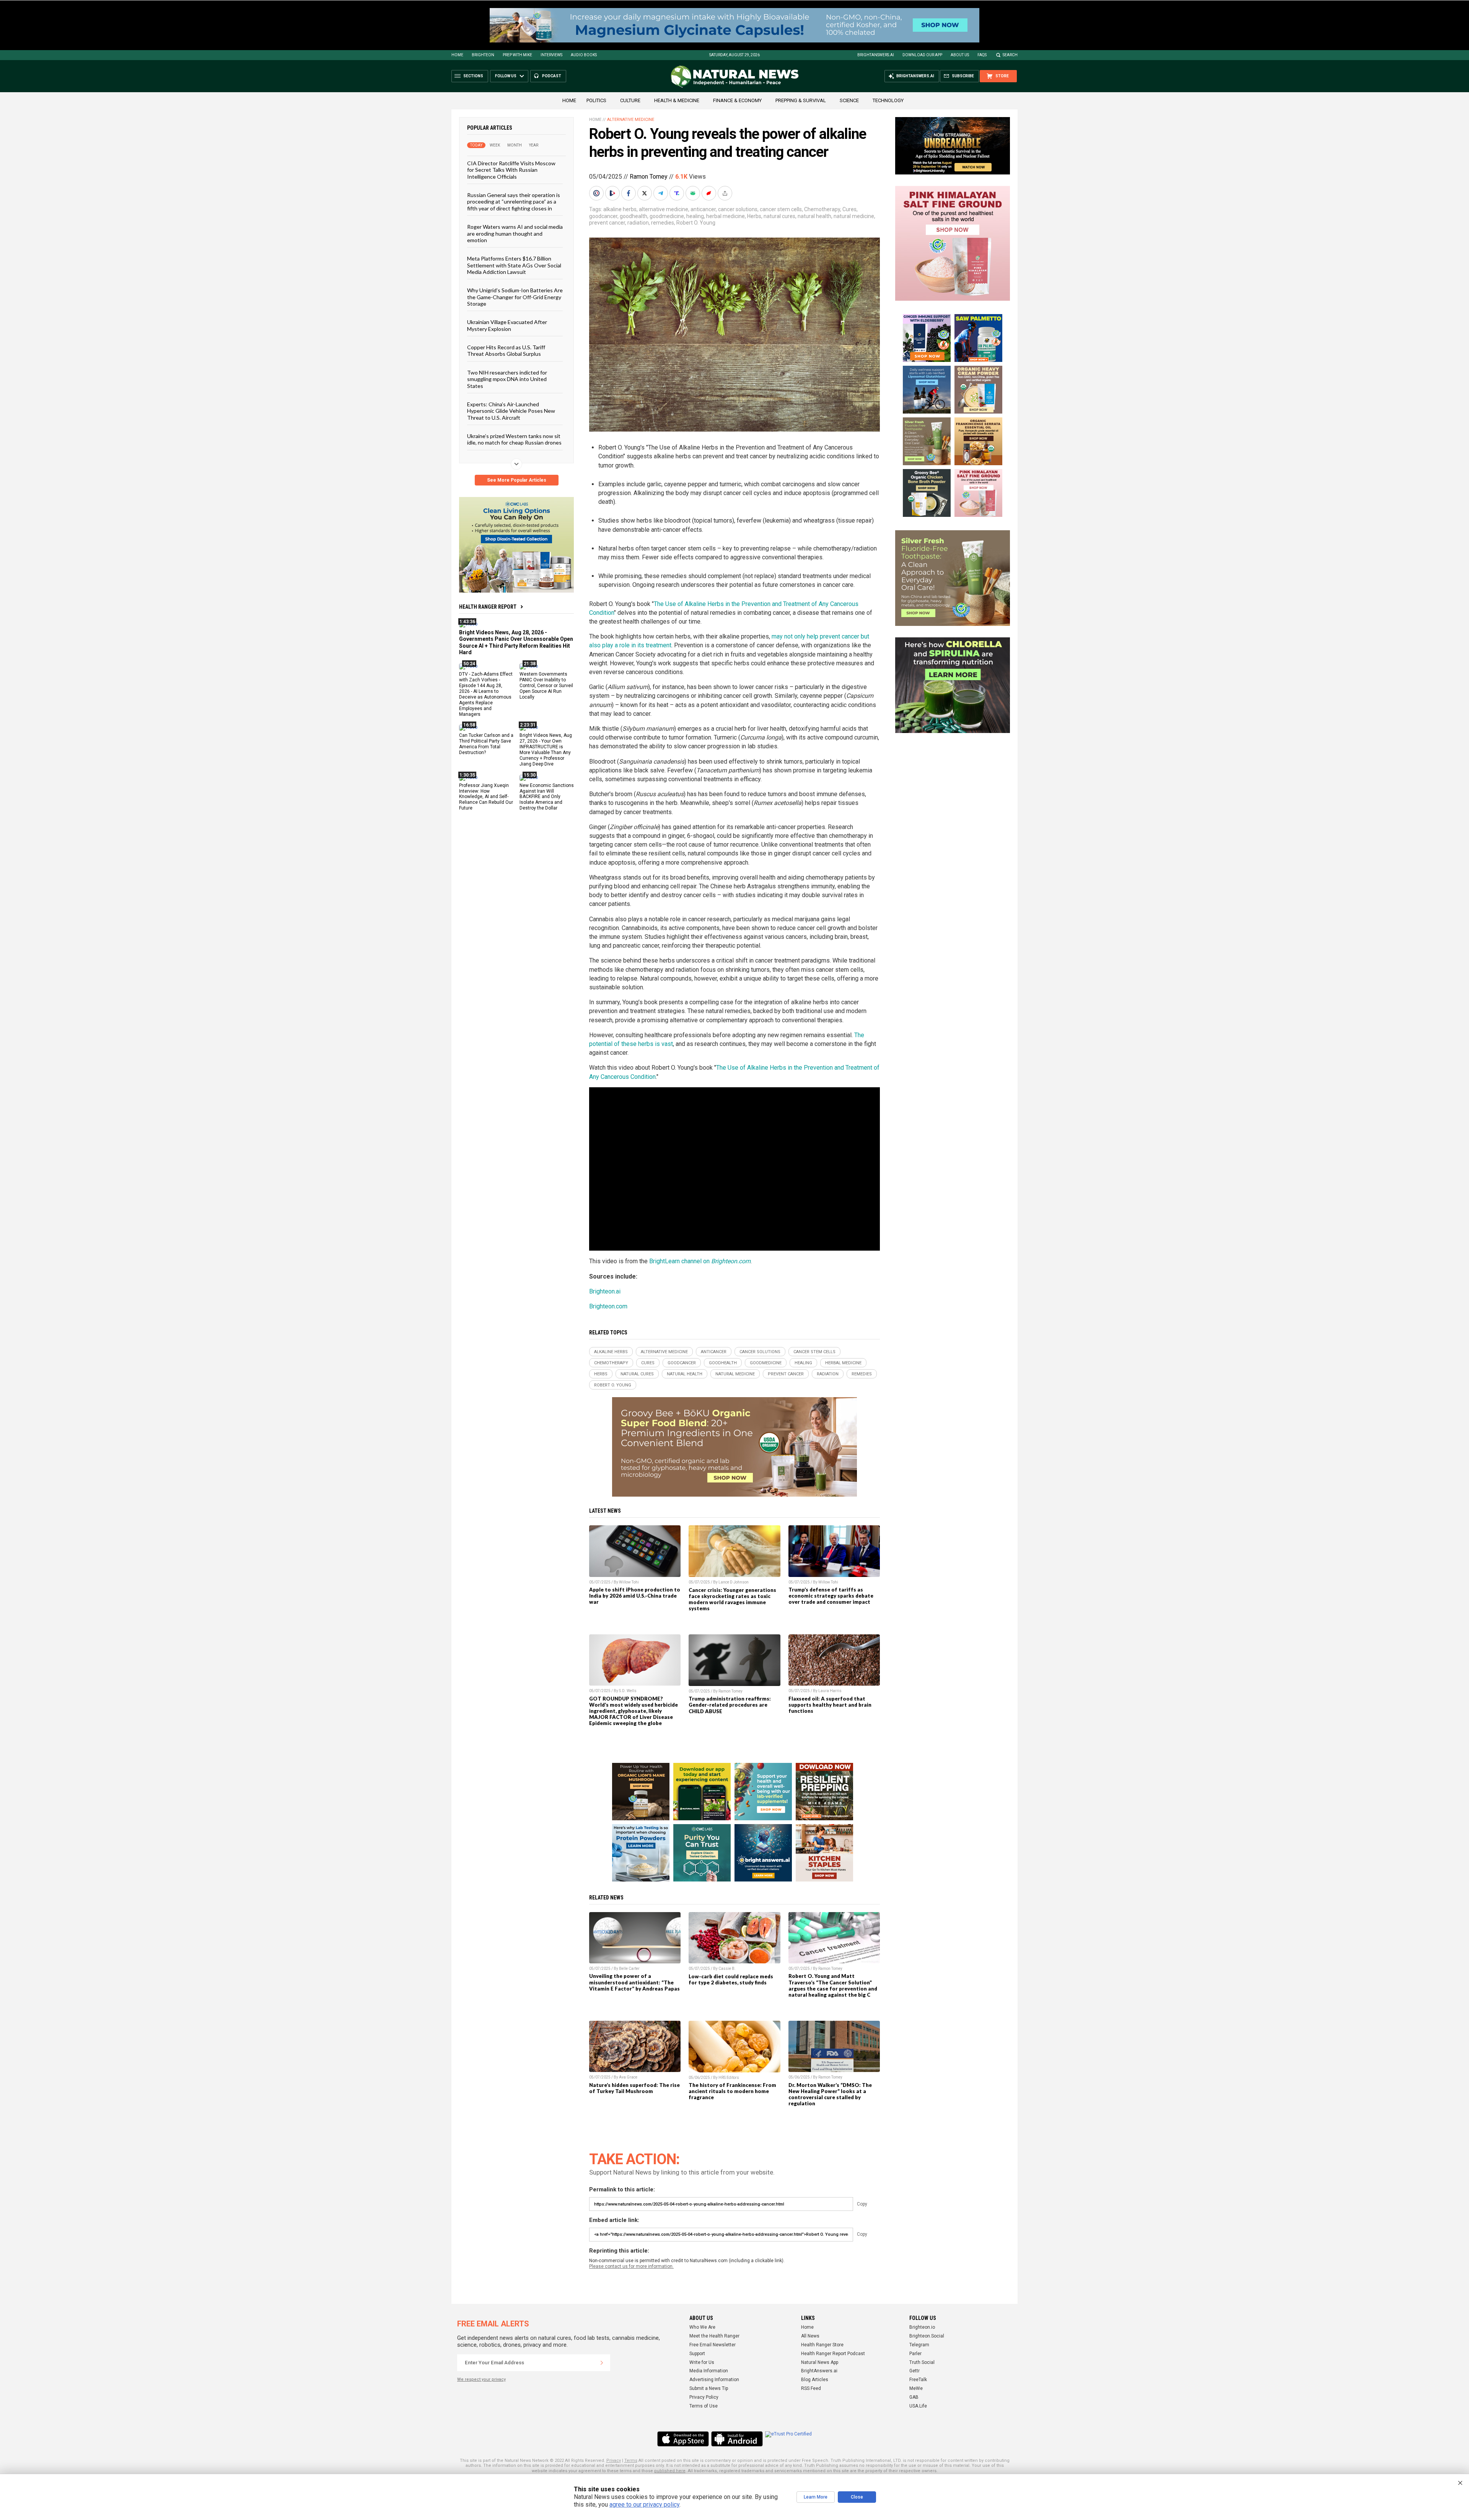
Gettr (914, 2371)
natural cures (779, 216)
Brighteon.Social (927, 2336)
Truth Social (922, 2362)
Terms (631, 2461)
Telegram (919, 2345)
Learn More (816, 2497)
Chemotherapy (822, 209)
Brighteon (483, 55)
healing (695, 216)
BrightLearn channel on (700, 1261)
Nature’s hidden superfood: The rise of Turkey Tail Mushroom (634, 2088)
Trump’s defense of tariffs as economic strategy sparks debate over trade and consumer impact (831, 1596)
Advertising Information (714, 2380)
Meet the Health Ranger (714, 2336)
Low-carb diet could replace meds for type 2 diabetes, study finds (731, 1979)
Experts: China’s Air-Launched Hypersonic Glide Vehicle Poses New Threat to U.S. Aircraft (511, 411)
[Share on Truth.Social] (677, 193)
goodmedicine (667, 216)
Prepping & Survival (801, 100)
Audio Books (584, 55)
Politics (596, 100)
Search (1010, 55)
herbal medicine (726, 216)
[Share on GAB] (694, 193)
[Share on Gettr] (710, 193)
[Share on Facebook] (629, 193)
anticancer (703, 209)
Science (849, 100)
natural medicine (854, 216)
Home (457, 55)
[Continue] (602, 2363)
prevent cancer (607, 223)
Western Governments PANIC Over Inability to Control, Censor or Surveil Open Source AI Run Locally (546, 686)
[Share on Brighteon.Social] (597, 193)
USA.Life (918, 2406)
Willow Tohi (629, 1582)
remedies (663, 223)
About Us (960, 55)
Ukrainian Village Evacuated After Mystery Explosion (507, 325)
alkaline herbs (620, 209)
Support (697, 2354)
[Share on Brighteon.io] (613, 193)
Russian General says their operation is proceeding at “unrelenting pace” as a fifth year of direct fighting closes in (514, 202)
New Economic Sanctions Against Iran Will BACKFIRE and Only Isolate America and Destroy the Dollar (547, 797)
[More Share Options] (726, 193)
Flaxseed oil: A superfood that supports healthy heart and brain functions (830, 1705)
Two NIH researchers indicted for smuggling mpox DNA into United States (507, 379)
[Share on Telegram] (661, 193)
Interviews (551, 55)
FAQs (982, 55)
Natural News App (820, 2362)
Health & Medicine (677, 100)
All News (810, 2336)
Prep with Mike (517, 55)
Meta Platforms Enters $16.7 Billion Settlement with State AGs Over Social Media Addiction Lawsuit (514, 265)
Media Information (709, 2371)
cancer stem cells (781, 209)
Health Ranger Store (822, 2345)
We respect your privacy (481, 2379)
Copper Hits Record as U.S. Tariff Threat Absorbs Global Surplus (506, 350)
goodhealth (634, 216)
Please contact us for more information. (631, 2266)
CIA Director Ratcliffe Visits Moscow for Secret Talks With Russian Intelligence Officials (511, 170)
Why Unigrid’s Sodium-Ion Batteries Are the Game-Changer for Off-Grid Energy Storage (515, 297)
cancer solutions (738, 209)
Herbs (754, 216)
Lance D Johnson (734, 1582)
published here (670, 2471)
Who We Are (702, 2327)
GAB (914, 2397)
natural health (814, 216)
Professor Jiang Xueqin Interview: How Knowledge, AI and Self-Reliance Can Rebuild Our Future (486, 797)
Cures (849, 209)
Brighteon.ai (605, 1291)
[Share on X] (645, 193)
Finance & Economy (737, 100)
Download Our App (922, 55)
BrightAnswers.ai (876, 55)
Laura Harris (830, 1691)
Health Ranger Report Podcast (833, 2354)
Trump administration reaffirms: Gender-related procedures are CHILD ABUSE (730, 1705)
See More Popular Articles (517, 480)
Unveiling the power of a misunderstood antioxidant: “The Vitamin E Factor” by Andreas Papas (634, 1982)
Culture (630, 100)
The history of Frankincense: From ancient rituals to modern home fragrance (732, 2091)
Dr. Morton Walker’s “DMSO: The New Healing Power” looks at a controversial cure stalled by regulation (830, 2094)
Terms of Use (704, 2406)
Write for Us (702, 2362)
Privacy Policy (704, 2397)
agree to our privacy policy (644, 2505)
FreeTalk (918, 2380)
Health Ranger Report (488, 607)
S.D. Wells (628, 1691)
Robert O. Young (696, 223)
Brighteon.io (922, 2327)
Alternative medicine (631, 120)
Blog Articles (815, 2380)
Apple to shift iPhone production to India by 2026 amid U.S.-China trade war (635, 1596)
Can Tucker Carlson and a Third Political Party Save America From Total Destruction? (486, 744)
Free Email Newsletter (713, 2345)
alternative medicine (664, 209)
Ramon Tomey (649, 177)
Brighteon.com (608, 1306)
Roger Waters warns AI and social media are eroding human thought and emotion (515, 233)
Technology (888, 100)
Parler (915, 2354)
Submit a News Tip (709, 2388)
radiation (638, 223)
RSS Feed (811, 2388)
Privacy (614, 2461)
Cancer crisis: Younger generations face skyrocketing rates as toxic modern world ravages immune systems (732, 1599)
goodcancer (603, 216)
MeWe (916, 2388)
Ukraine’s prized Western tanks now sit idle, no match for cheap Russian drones (514, 439)
